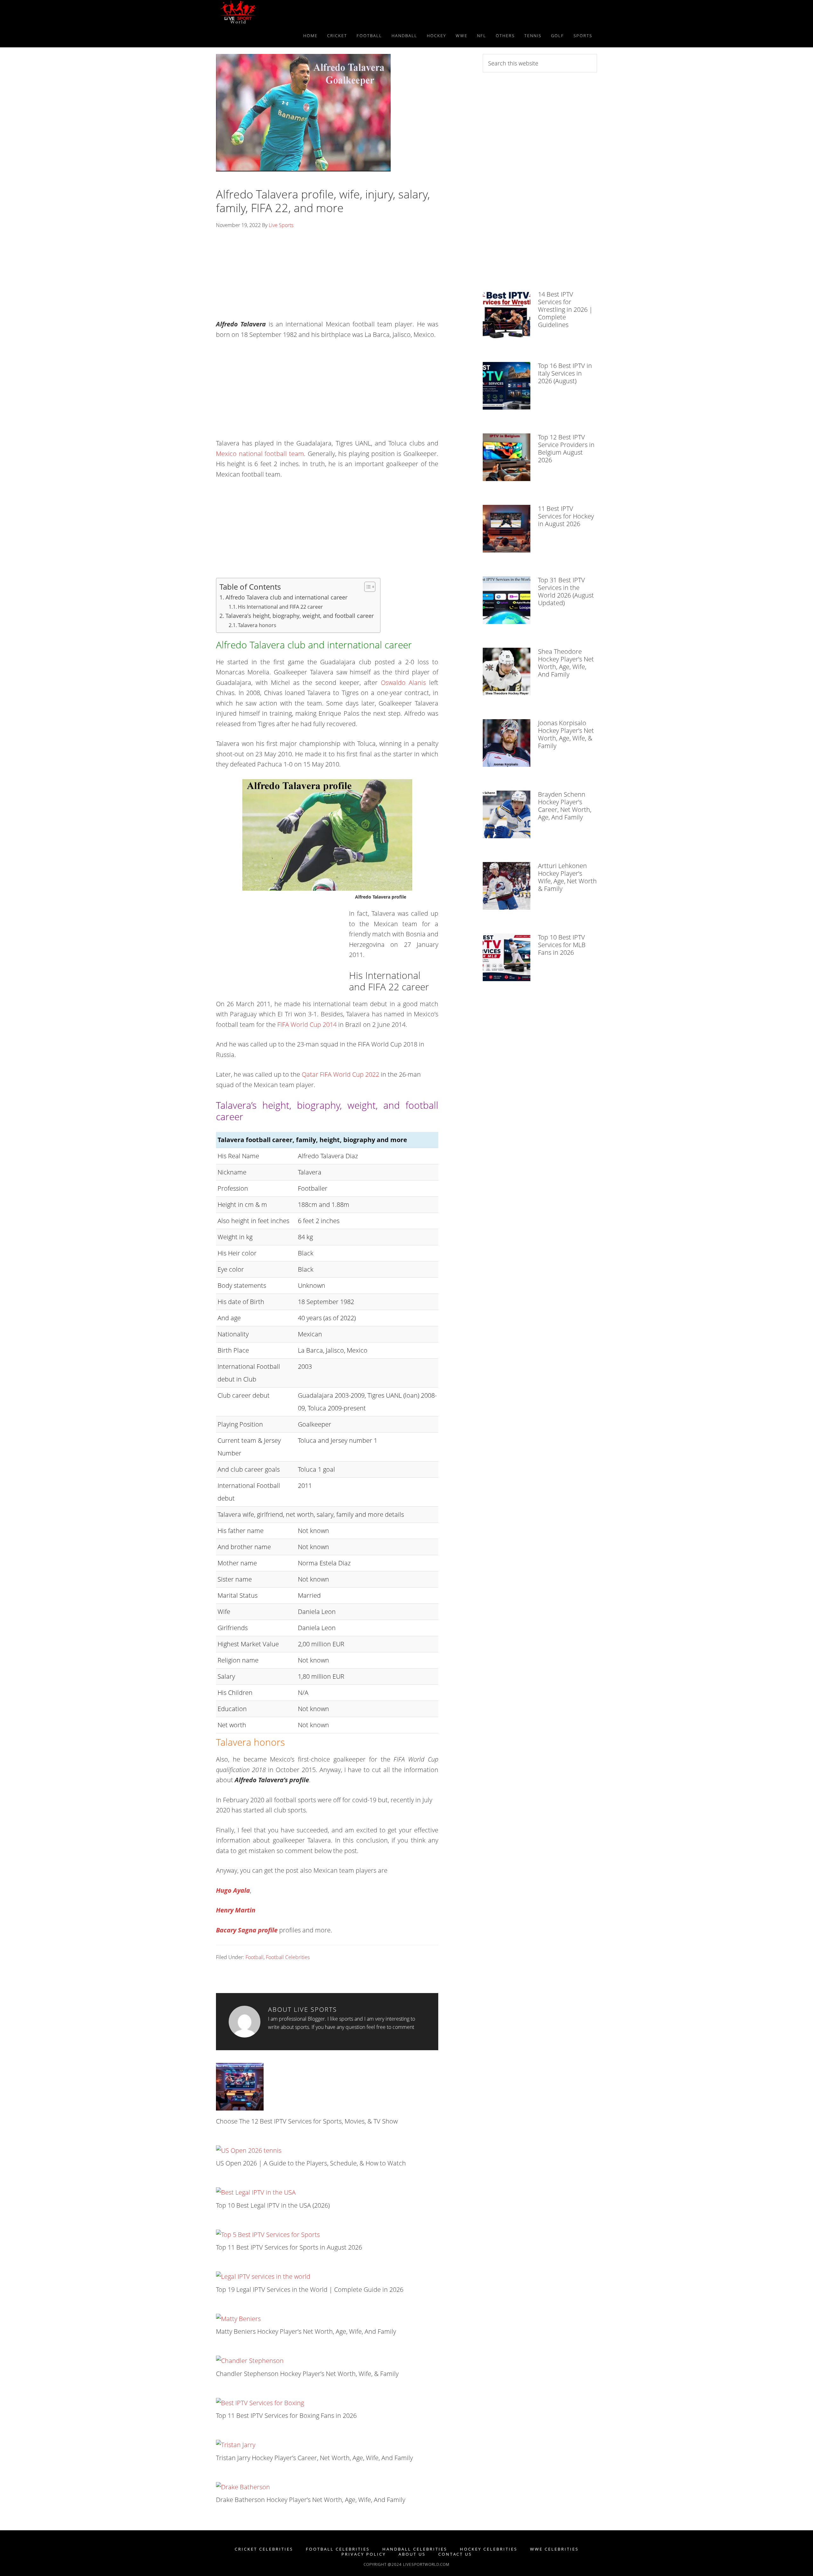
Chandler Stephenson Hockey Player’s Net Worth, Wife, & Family (307, 2374)
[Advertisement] (327, 277)
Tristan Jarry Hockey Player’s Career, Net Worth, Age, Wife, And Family (314, 2458)
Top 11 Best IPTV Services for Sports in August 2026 (289, 2247)
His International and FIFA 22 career (280, 607)
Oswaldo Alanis (403, 682)
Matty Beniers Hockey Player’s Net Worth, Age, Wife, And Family (306, 2331)
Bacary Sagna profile (247, 1930)
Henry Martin (236, 1910)
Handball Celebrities (415, 2549)
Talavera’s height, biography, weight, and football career (300, 616)
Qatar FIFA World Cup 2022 (340, 1074)
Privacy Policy (364, 2554)
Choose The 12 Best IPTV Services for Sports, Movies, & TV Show (307, 2121)
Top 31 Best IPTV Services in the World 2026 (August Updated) (566, 591)
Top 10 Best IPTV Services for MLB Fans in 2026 (562, 945)
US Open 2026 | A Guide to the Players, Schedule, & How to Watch (311, 2163)
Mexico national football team (260, 454)
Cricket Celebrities (264, 2549)
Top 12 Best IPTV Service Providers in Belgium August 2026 (566, 448)
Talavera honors (257, 625)
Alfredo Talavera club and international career (286, 597)
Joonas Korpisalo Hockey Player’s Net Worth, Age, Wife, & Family (566, 734)
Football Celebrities (288, 1957)
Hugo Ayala (233, 1890)
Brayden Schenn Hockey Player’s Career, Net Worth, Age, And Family (565, 806)
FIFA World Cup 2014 (306, 1024)
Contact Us (455, 2554)
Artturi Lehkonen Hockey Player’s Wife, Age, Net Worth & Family (567, 877)
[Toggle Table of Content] (367, 587)
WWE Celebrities (554, 2549)
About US (412, 2554)
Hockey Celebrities (489, 2549)
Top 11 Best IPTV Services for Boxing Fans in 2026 (286, 2415)
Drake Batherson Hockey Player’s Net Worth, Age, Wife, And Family (311, 2500)
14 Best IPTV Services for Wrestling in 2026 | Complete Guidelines (565, 309)
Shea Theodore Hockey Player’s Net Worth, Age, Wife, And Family (566, 663)
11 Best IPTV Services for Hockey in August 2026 (566, 516)
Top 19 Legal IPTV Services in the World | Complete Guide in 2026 (310, 2289)
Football (255, 1957)
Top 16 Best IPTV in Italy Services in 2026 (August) (565, 373)
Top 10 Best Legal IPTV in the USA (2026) (273, 2205)
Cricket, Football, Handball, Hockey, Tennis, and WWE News (273, 12)
